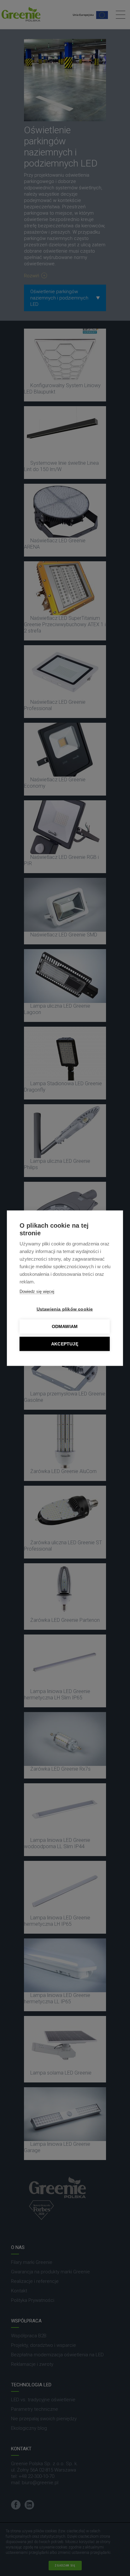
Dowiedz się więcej (37, 1291)
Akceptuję (65, 1344)
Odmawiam (65, 1326)
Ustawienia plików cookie (65, 1309)
